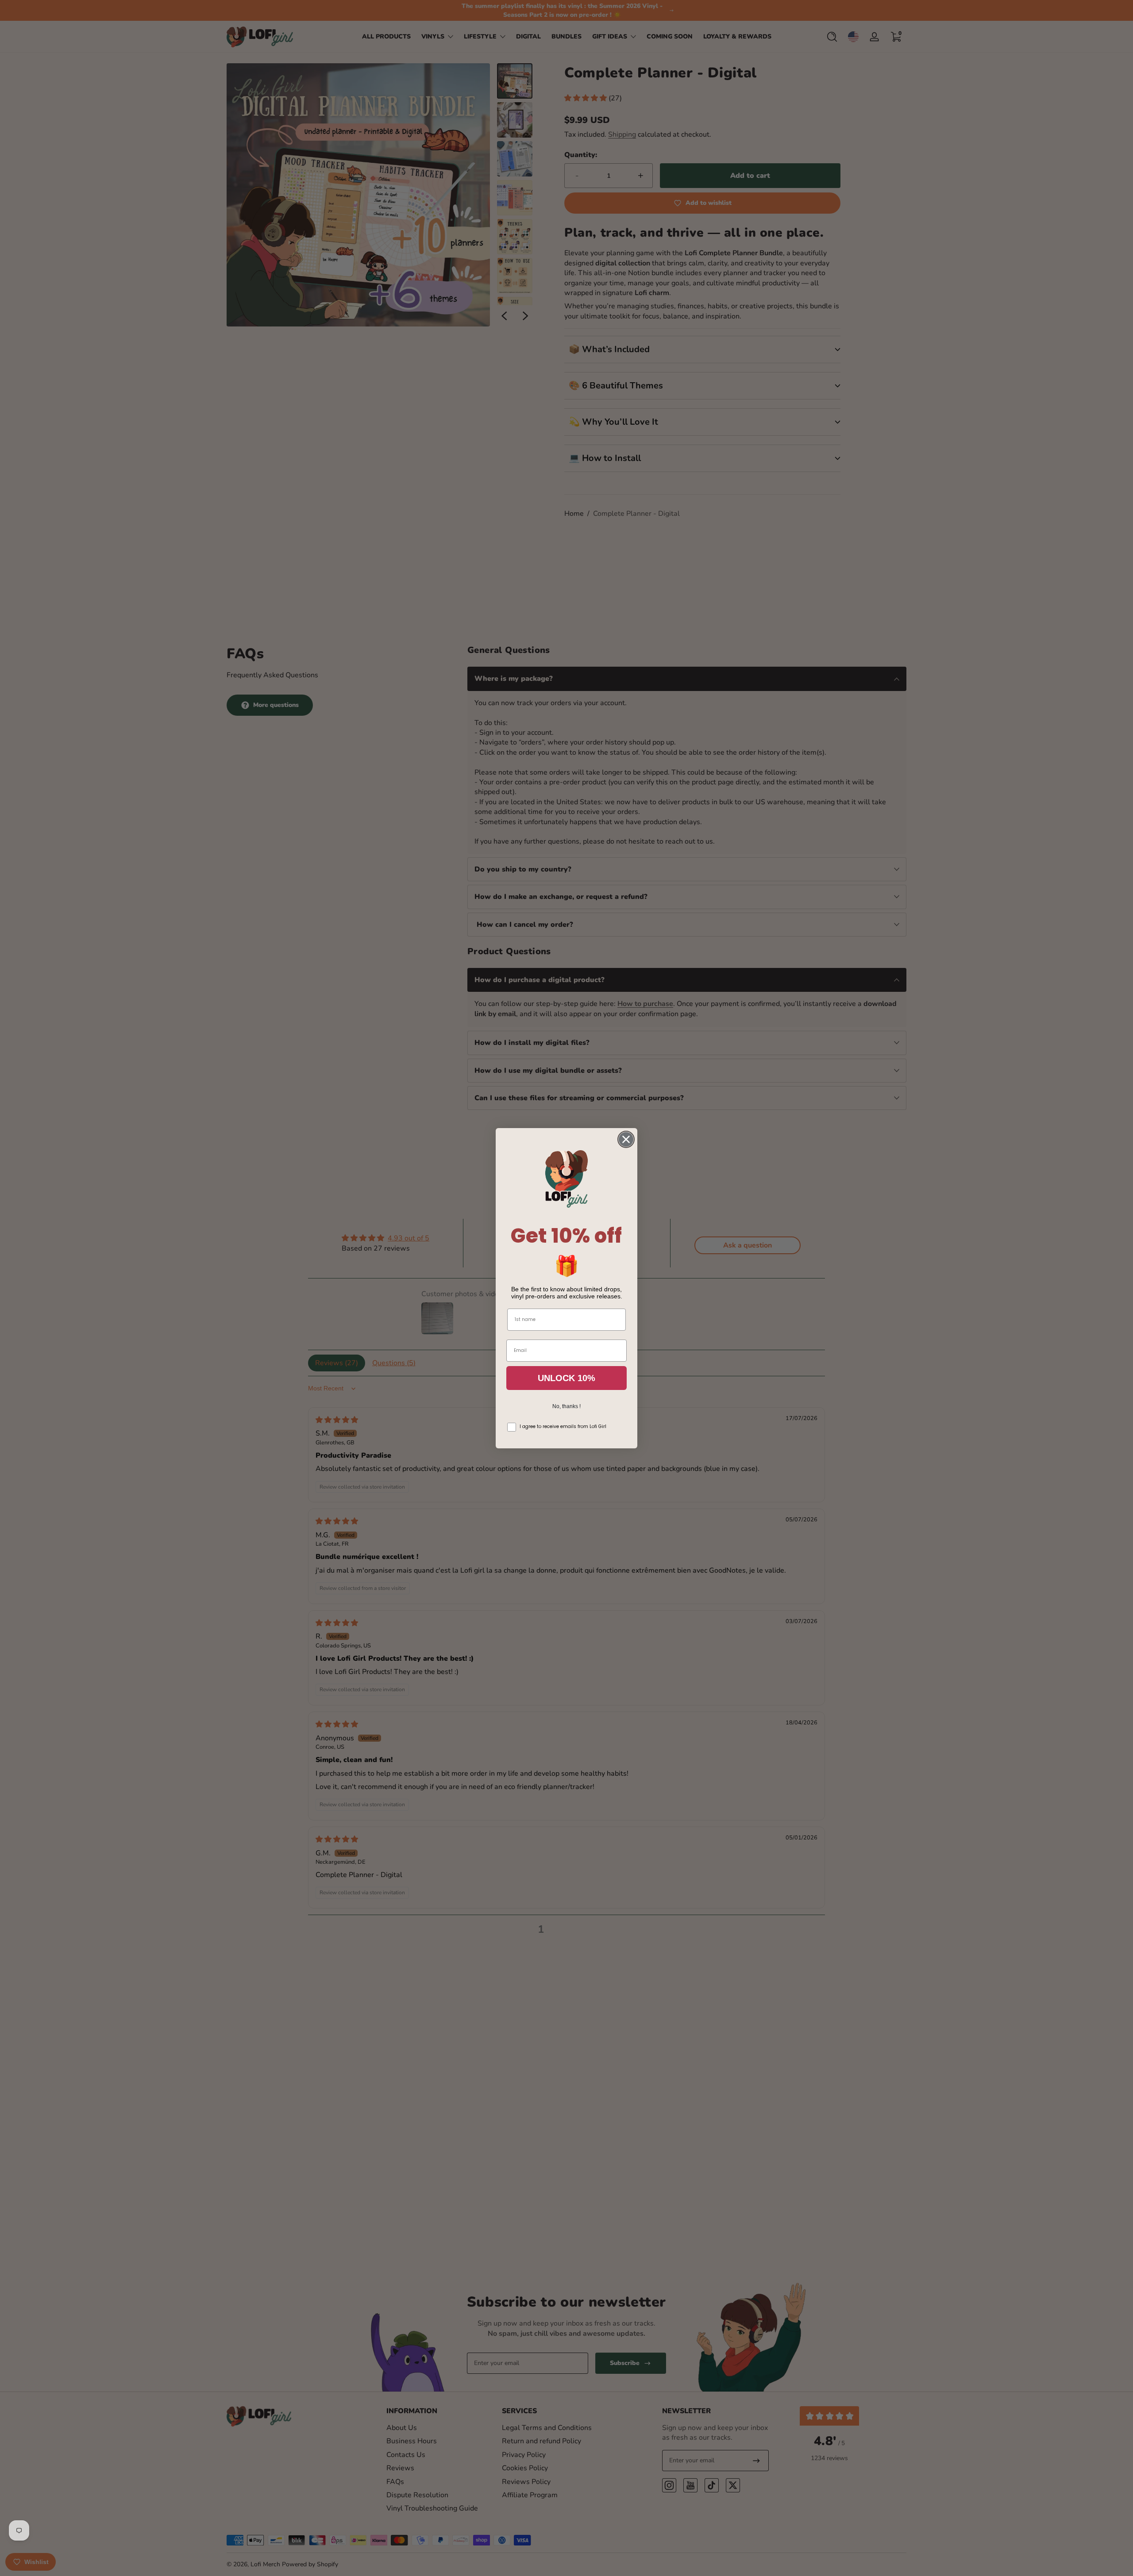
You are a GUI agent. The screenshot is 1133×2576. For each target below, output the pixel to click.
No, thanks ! (566, 1406)
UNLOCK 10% (566, 1378)
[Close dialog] (626, 1139)
